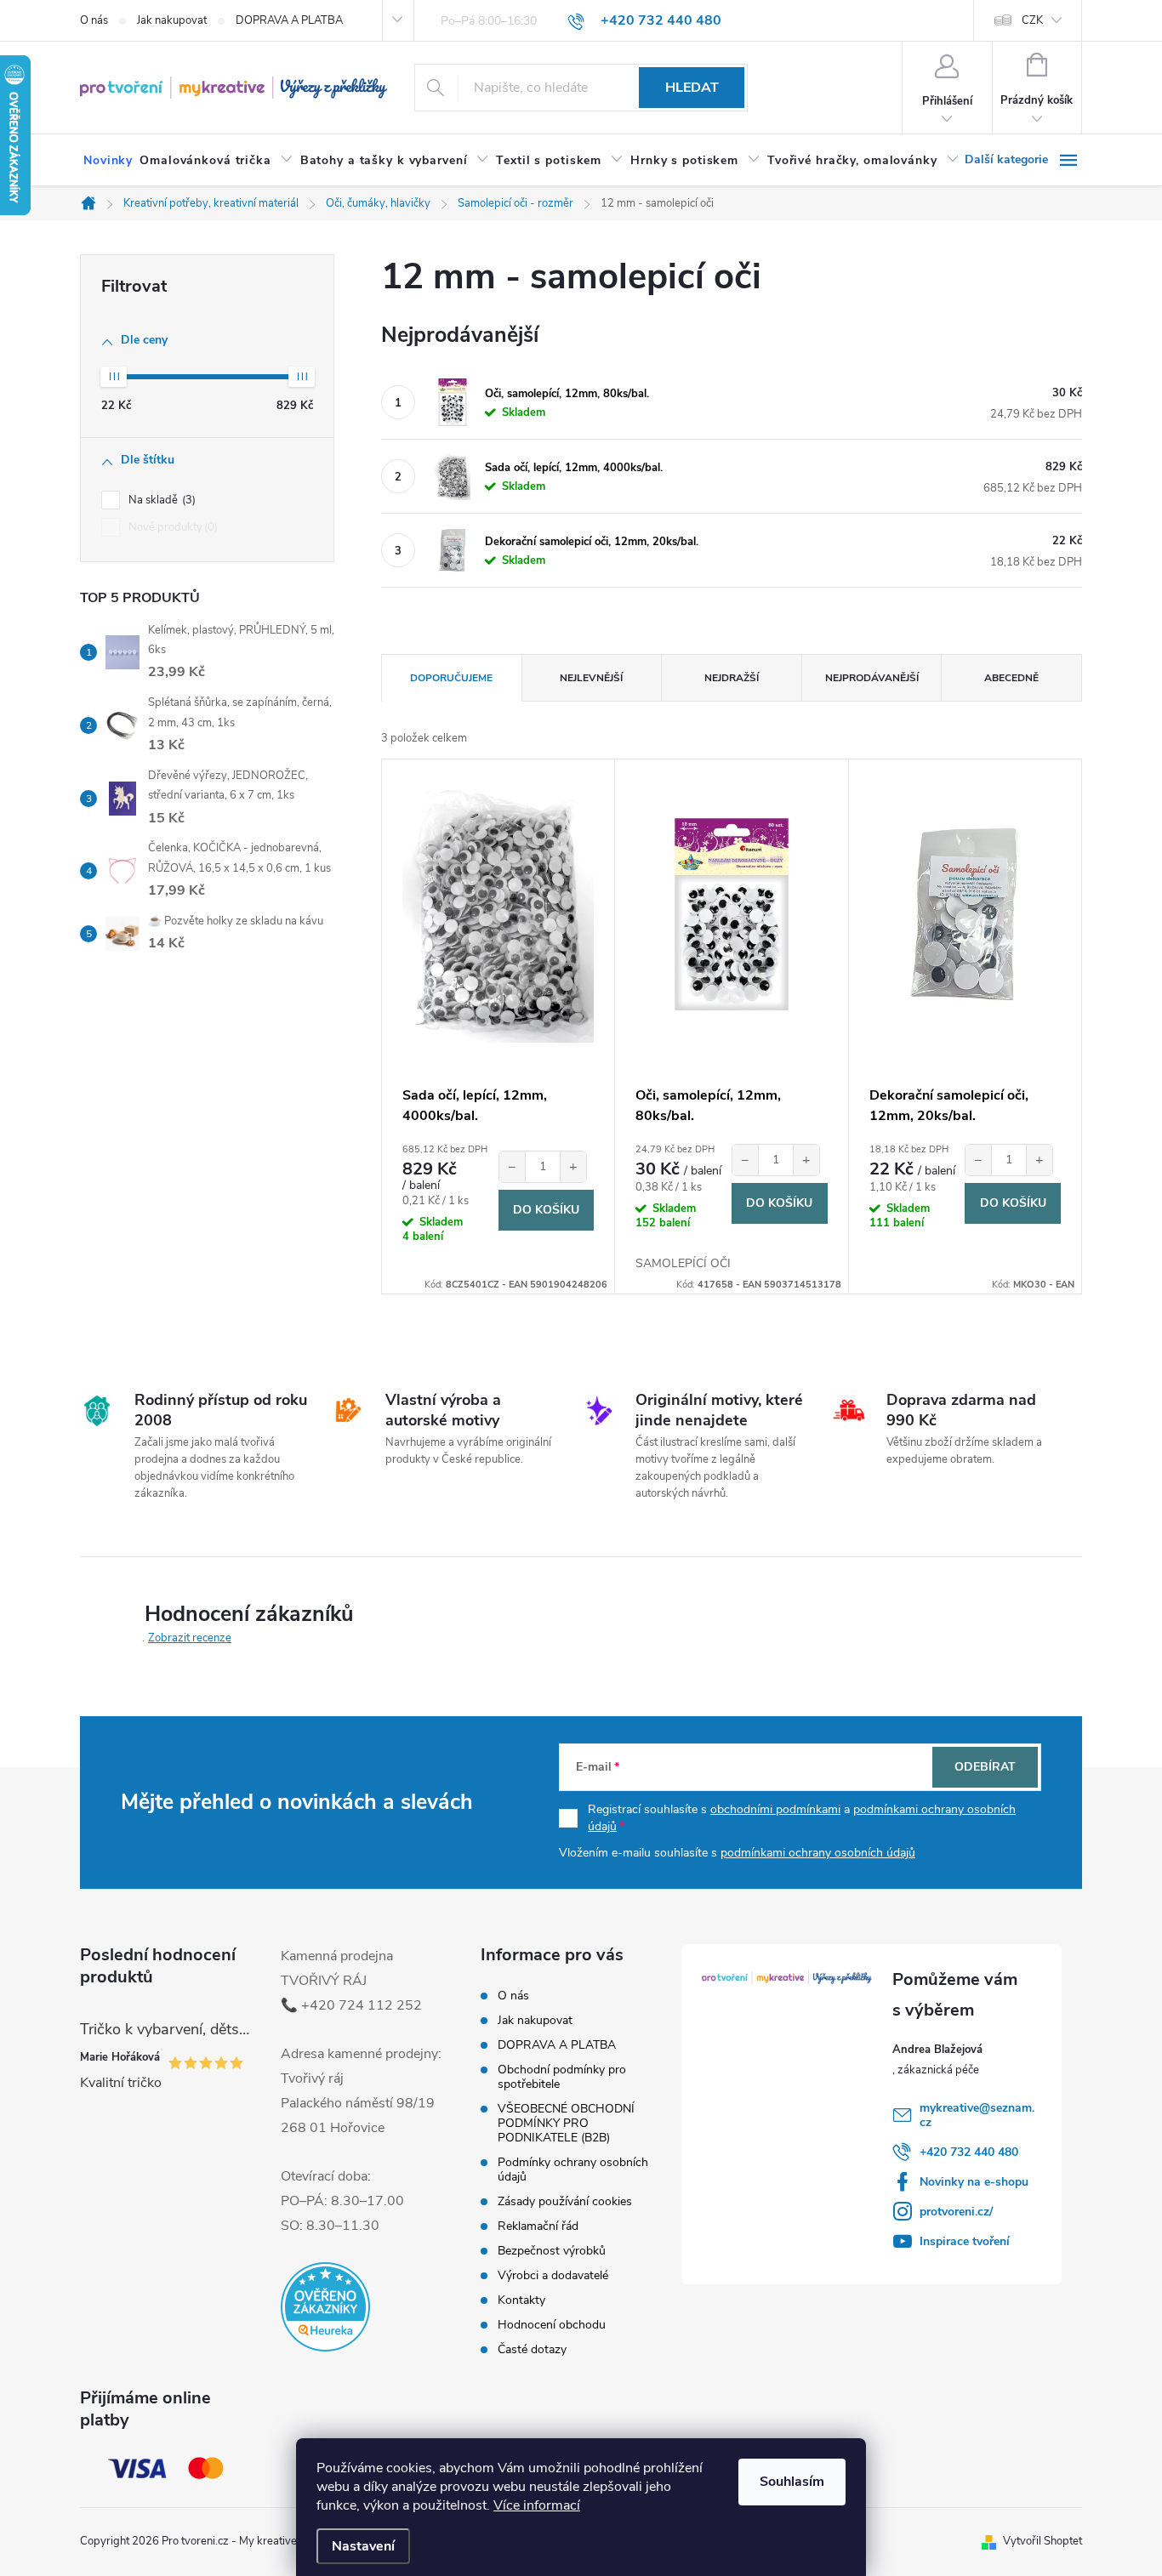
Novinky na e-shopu (974, 2182)
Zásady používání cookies (565, 2201)
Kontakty (521, 2300)
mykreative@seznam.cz (977, 2115)
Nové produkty (171, 527)
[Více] (1023, 160)
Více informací (537, 2505)
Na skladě (160, 500)
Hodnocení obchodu (552, 2325)
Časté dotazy (532, 2349)
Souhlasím (792, 2482)
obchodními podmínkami (775, 1809)
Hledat (692, 88)
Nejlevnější (591, 678)
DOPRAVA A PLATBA (289, 20)
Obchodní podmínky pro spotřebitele (562, 2077)
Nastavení (363, 2546)
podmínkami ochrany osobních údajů (818, 1853)
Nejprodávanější (872, 678)
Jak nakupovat (172, 20)
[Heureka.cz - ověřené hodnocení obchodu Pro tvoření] (325, 2307)
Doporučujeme (451, 678)
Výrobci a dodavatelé (553, 2275)
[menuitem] (108, 161)
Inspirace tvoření (965, 2241)
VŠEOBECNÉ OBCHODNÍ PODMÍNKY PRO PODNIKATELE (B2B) (566, 2123)
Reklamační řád (538, 2226)
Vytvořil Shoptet (1042, 2541)
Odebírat (985, 1767)
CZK (1032, 20)
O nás (94, 20)
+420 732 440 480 (969, 2152)
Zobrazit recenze (190, 1638)
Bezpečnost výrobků (552, 2251)
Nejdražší (732, 678)
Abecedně (1011, 678)
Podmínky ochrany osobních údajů (573, 2169)
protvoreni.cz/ (956, 2212)
